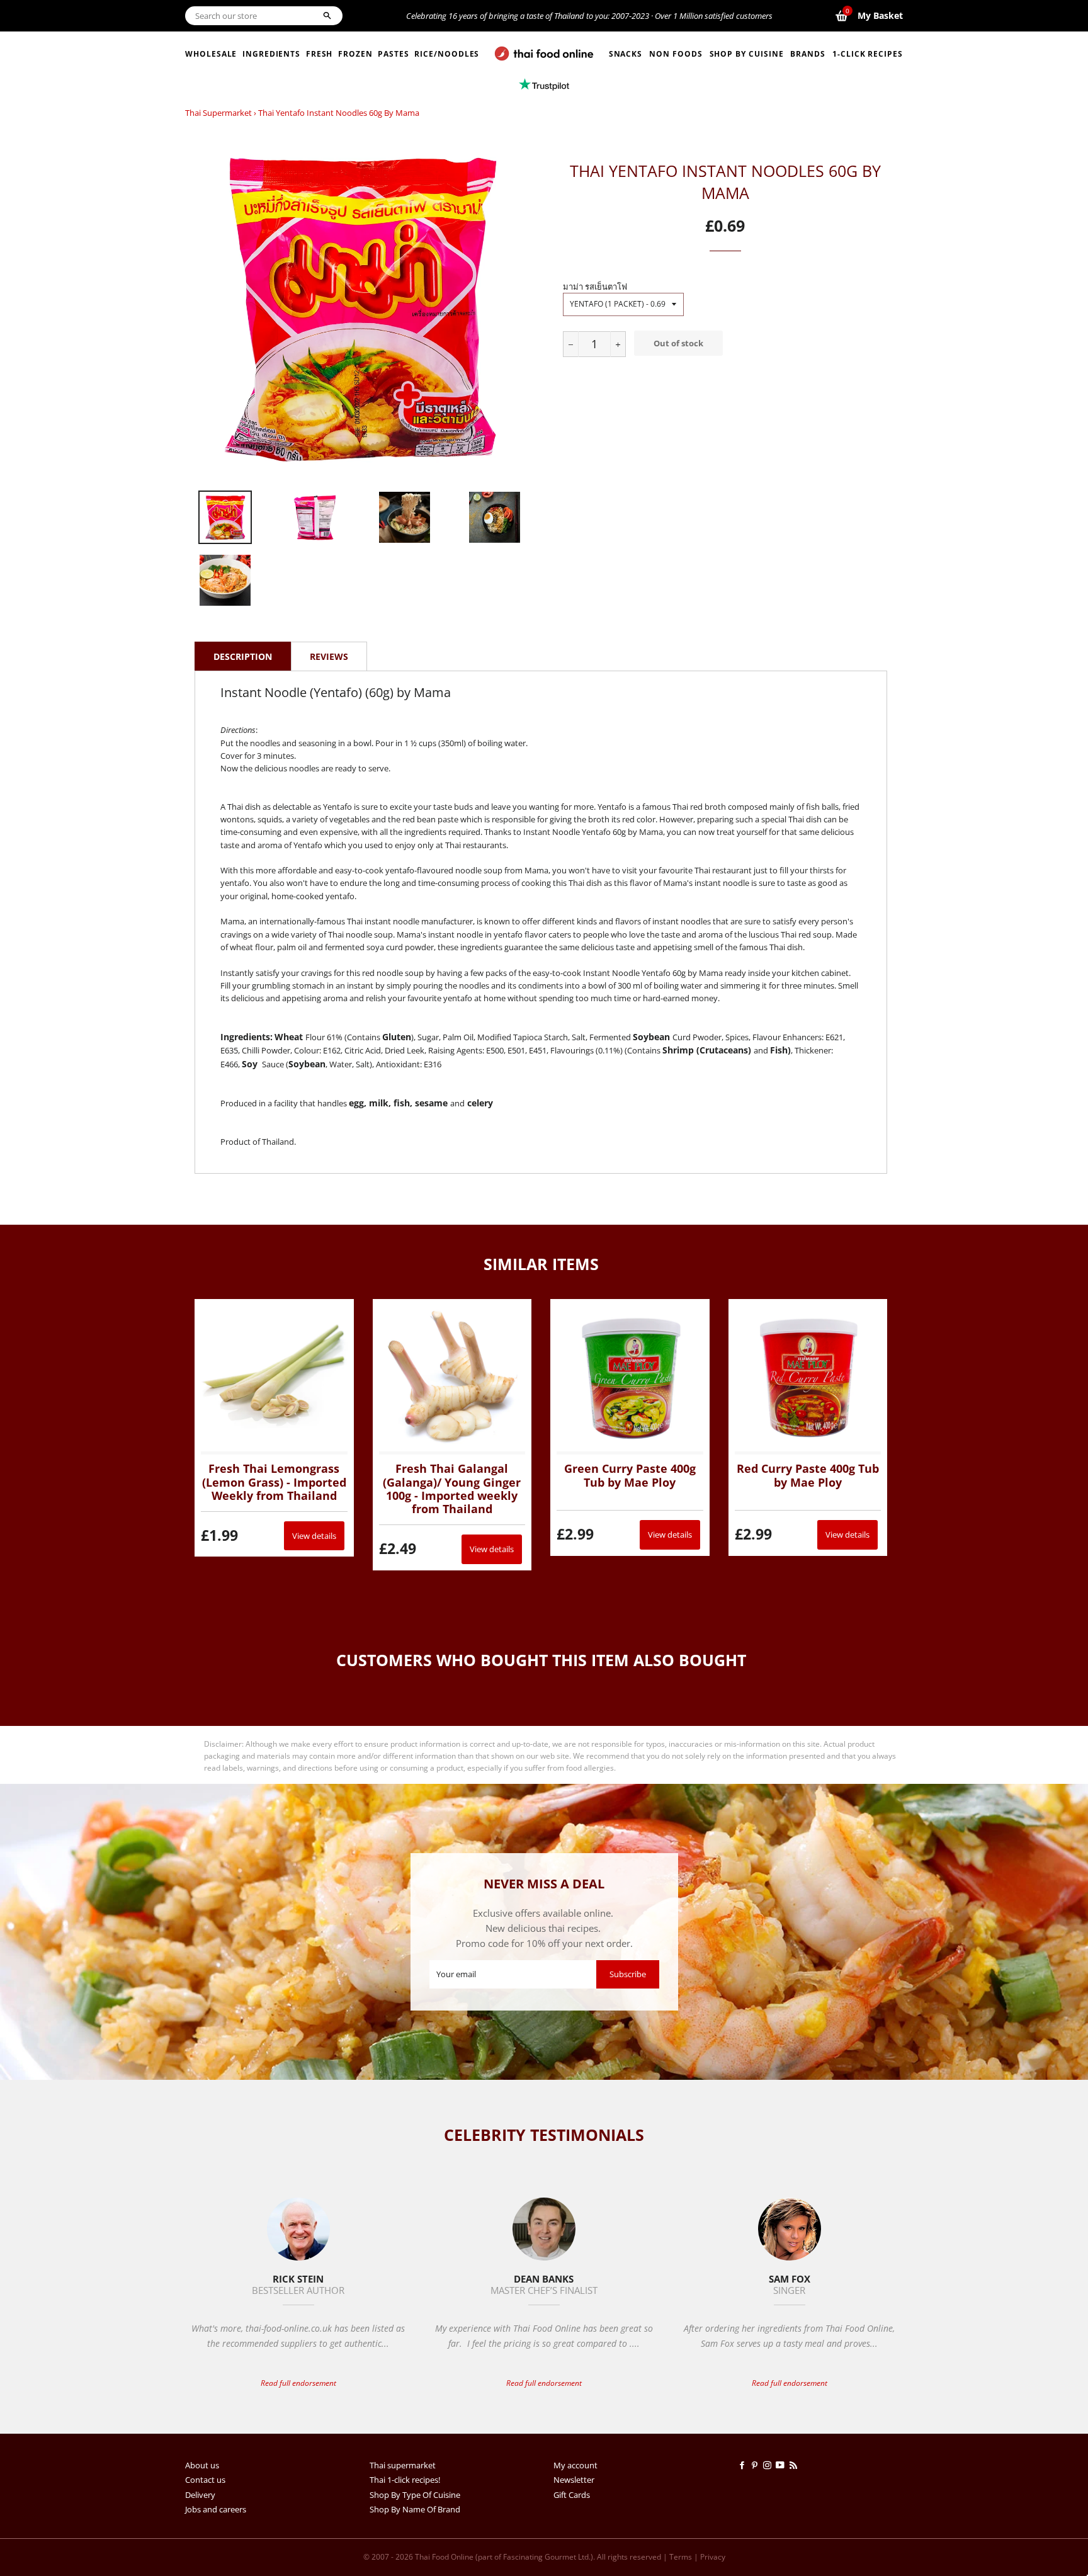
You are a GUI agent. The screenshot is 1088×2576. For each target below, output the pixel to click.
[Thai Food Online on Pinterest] (757, 2465)
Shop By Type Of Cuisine (415, 2495)
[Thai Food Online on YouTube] (782, 2465)
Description (243, 656)
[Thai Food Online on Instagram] (769, 2465)
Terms (681, 2557)
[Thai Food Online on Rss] (795, 2465)
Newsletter (574, 2480)
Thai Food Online (444, 2557)
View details (314, 1536)
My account (575, 2465)
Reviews (329, 656)
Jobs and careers (216, 2509)
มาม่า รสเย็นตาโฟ (595, 287)
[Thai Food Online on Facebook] (744, 2465)
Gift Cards (572, 2495)
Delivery (200, 2495)
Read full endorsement (298, 2383)
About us (202, 2465)
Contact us (205, 2480)
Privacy (713, 2557)
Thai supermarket (218, 113)
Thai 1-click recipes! (405, 2480)
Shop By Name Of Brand (415, 2509)
